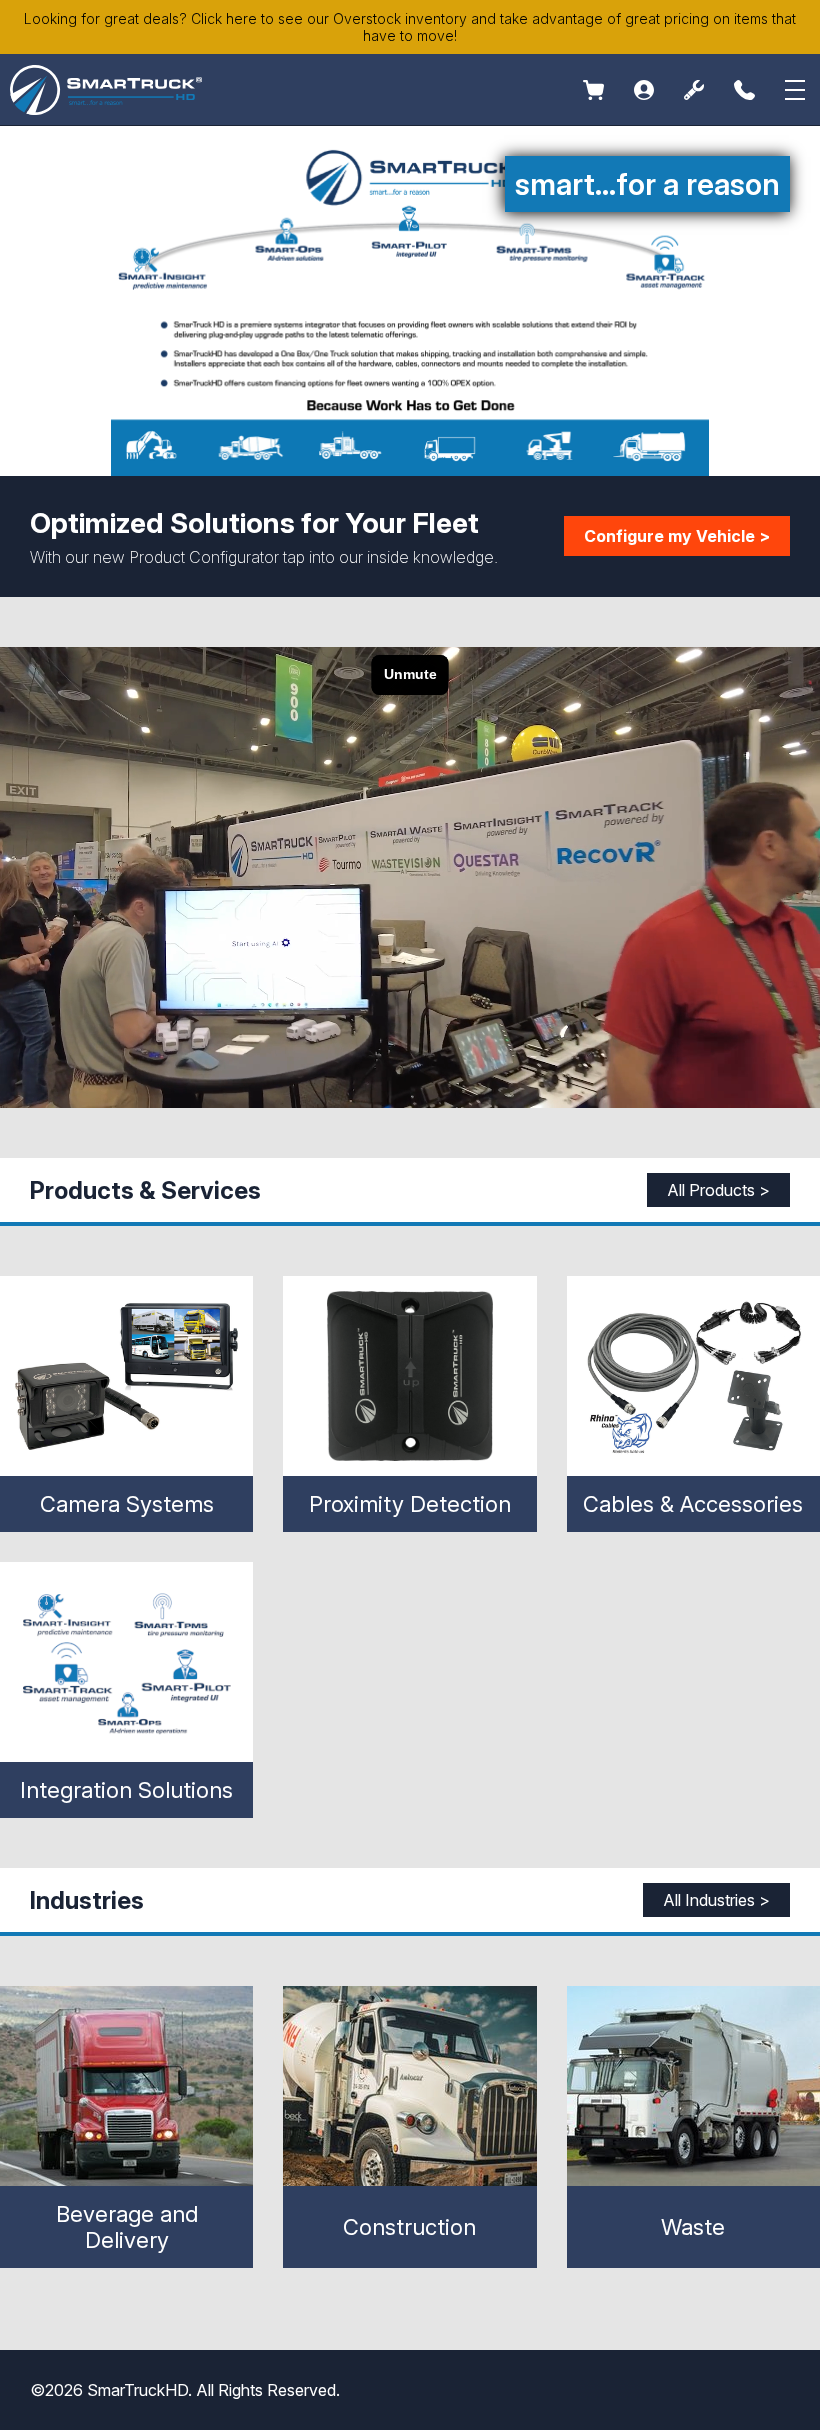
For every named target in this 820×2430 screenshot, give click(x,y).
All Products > (718, 1190)
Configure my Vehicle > (677, 536)
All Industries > (716, 1900)
